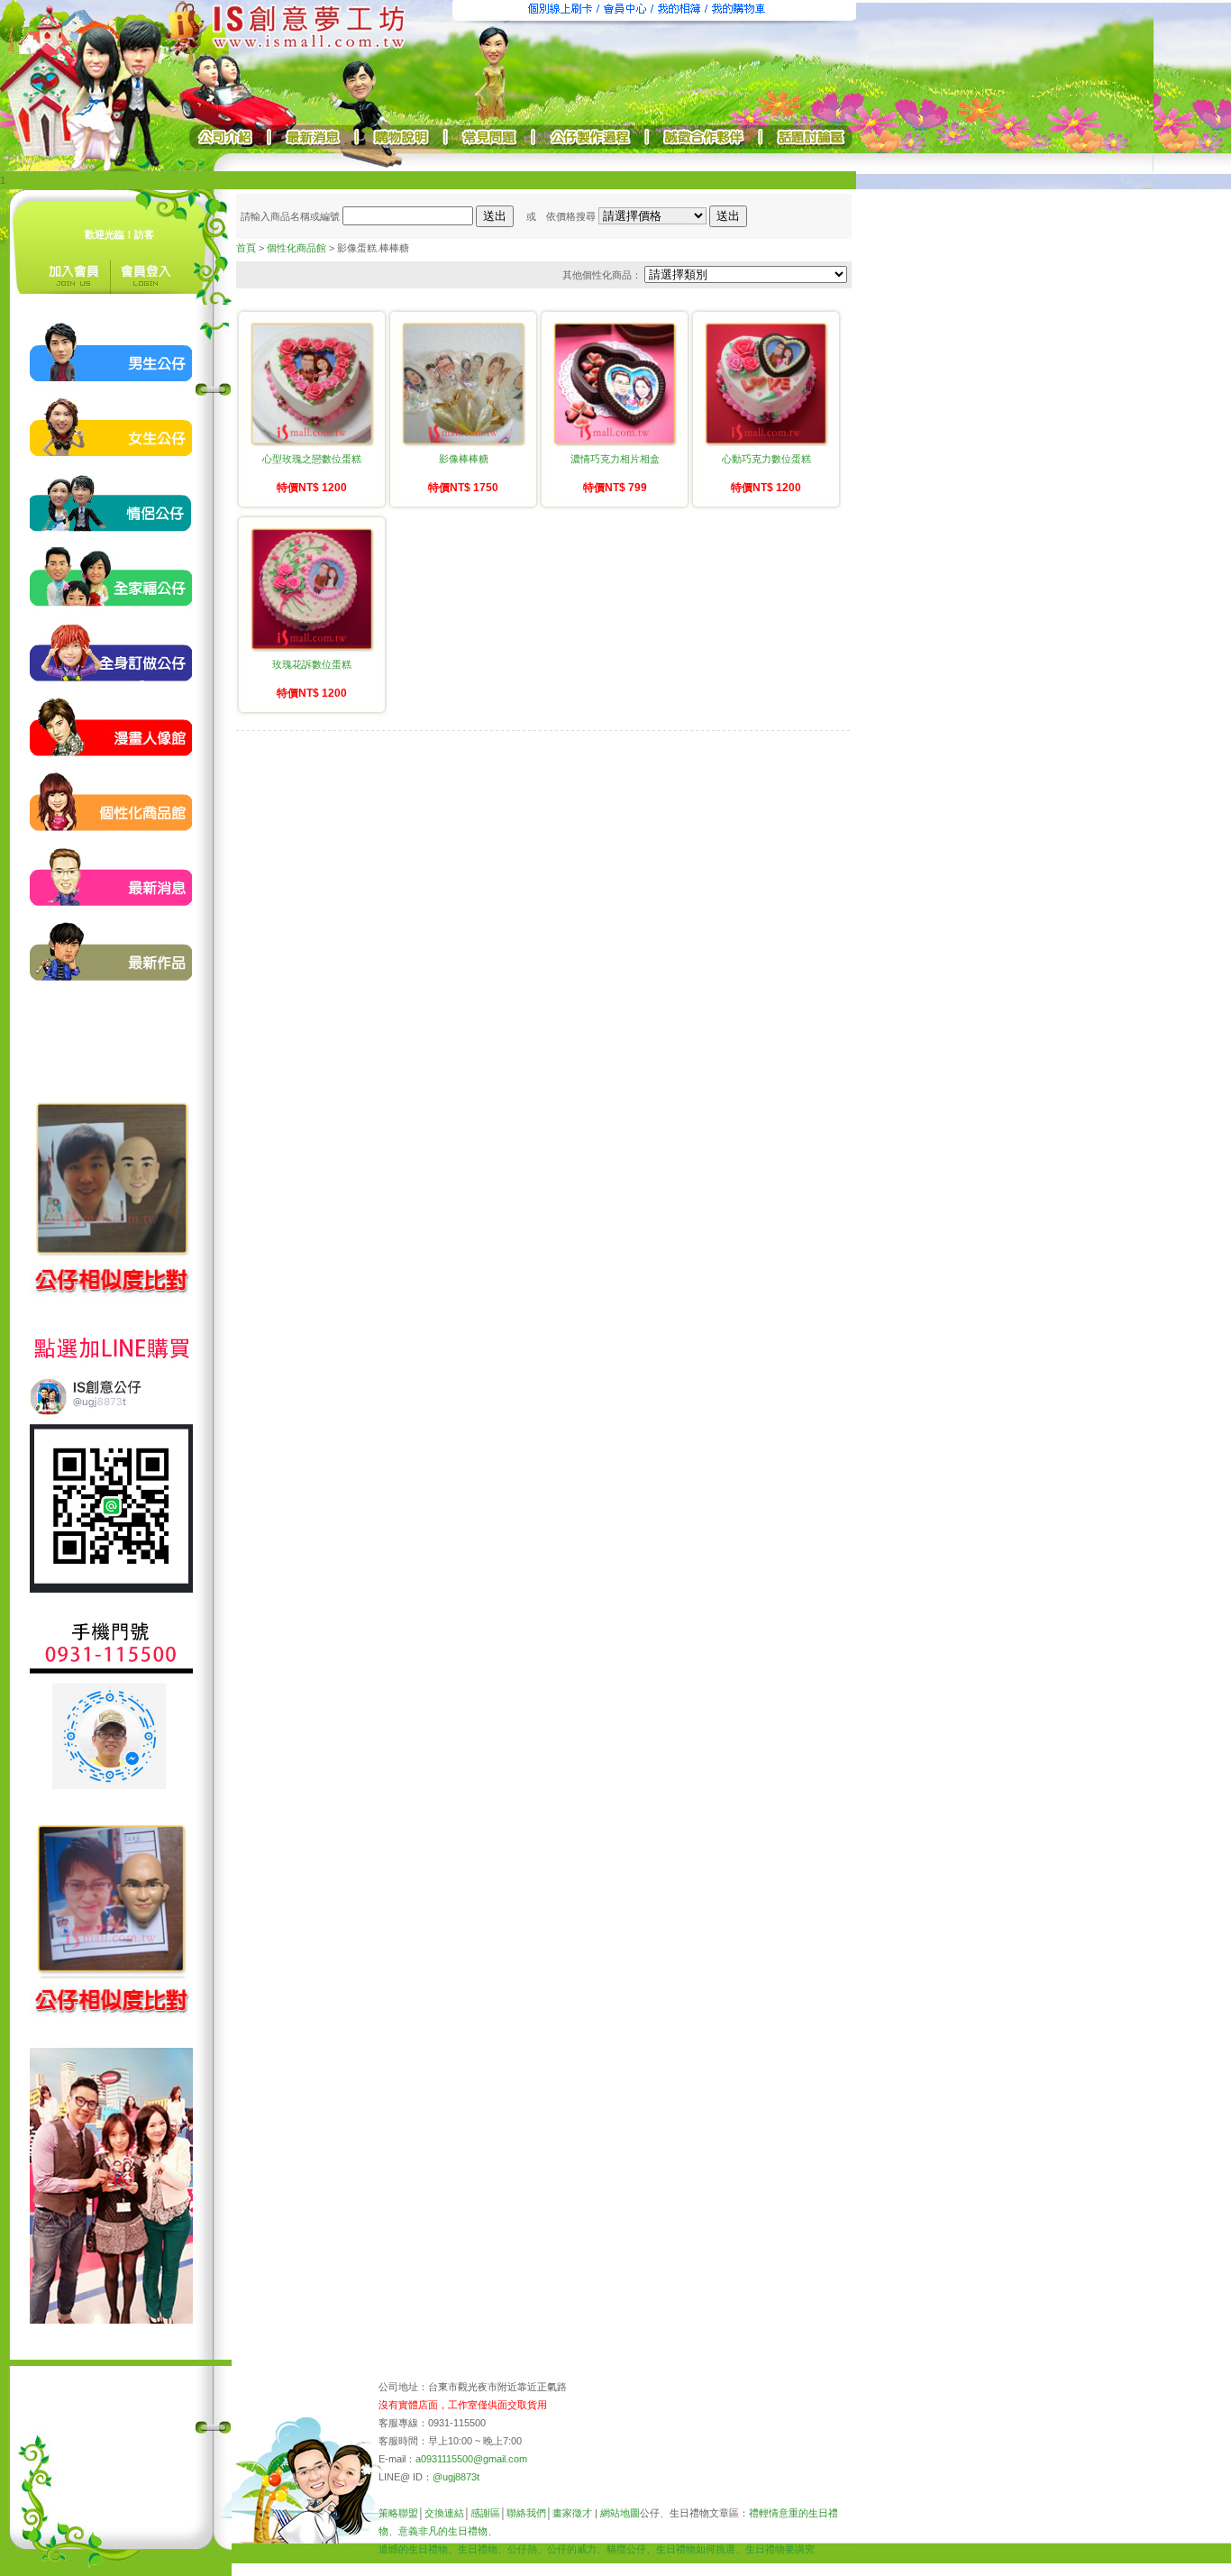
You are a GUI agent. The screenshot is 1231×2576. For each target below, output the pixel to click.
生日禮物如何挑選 (696, 2549)
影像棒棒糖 (464, 459)
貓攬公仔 (626, 2549)
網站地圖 (620, 2513)
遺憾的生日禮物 (413, 2549)
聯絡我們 (526, 2513)
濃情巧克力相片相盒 (615, 459)
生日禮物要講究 (780, 2549)
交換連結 (444, 2513)
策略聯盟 (398, 2513)
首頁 (246, 248)
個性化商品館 (296, 248)
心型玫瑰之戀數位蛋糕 (312, 459)
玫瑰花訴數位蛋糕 (312, 664)
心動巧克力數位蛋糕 (766, 459)
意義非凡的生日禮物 (443, 2531)
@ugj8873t (456, 2477)
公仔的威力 (572, 2549)
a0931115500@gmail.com (471, 2459)
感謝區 (485, 2513)
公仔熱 (522, 2549)
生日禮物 (478, 2549)
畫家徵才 (572, 2513)
